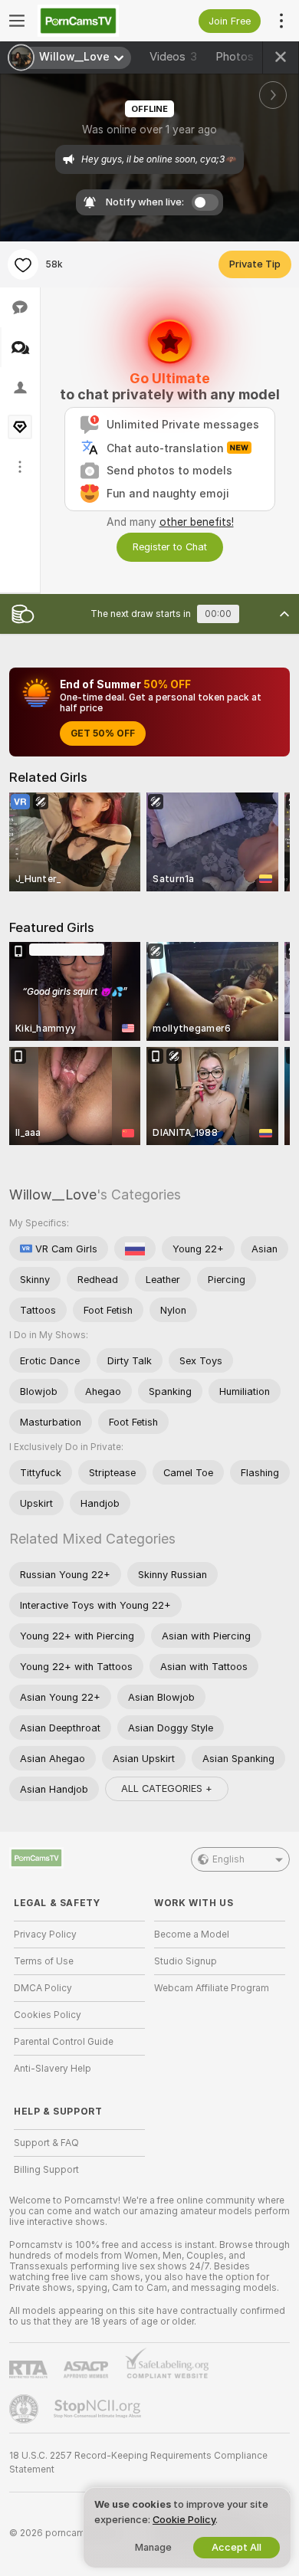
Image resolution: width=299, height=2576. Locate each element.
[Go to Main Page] (92, 21)
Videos (173, 57)
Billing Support (46, 2170)
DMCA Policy (43, 1988)
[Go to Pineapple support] (25, 2409)
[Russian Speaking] (135, 1249)
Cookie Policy (184, 2520)
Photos (246, 57)
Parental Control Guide (64, 2042)
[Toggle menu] (17, 21)
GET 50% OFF (103, 733)
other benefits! (197, 522)
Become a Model (192, 1934)
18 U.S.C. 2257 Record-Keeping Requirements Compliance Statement (138, 2463)
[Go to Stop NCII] (99, 2409)
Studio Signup (186, 1961)
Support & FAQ (46, 2143)
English (228, 1859)
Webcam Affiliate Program (212, 1988)
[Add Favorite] (23, 264)
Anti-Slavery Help (53, 2069)
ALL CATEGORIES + (167, 1788)
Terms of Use (44, 1961)
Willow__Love (53, 1194)
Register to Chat (170, 547)
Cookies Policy (48, 2015)
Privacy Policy (45, 1934)
